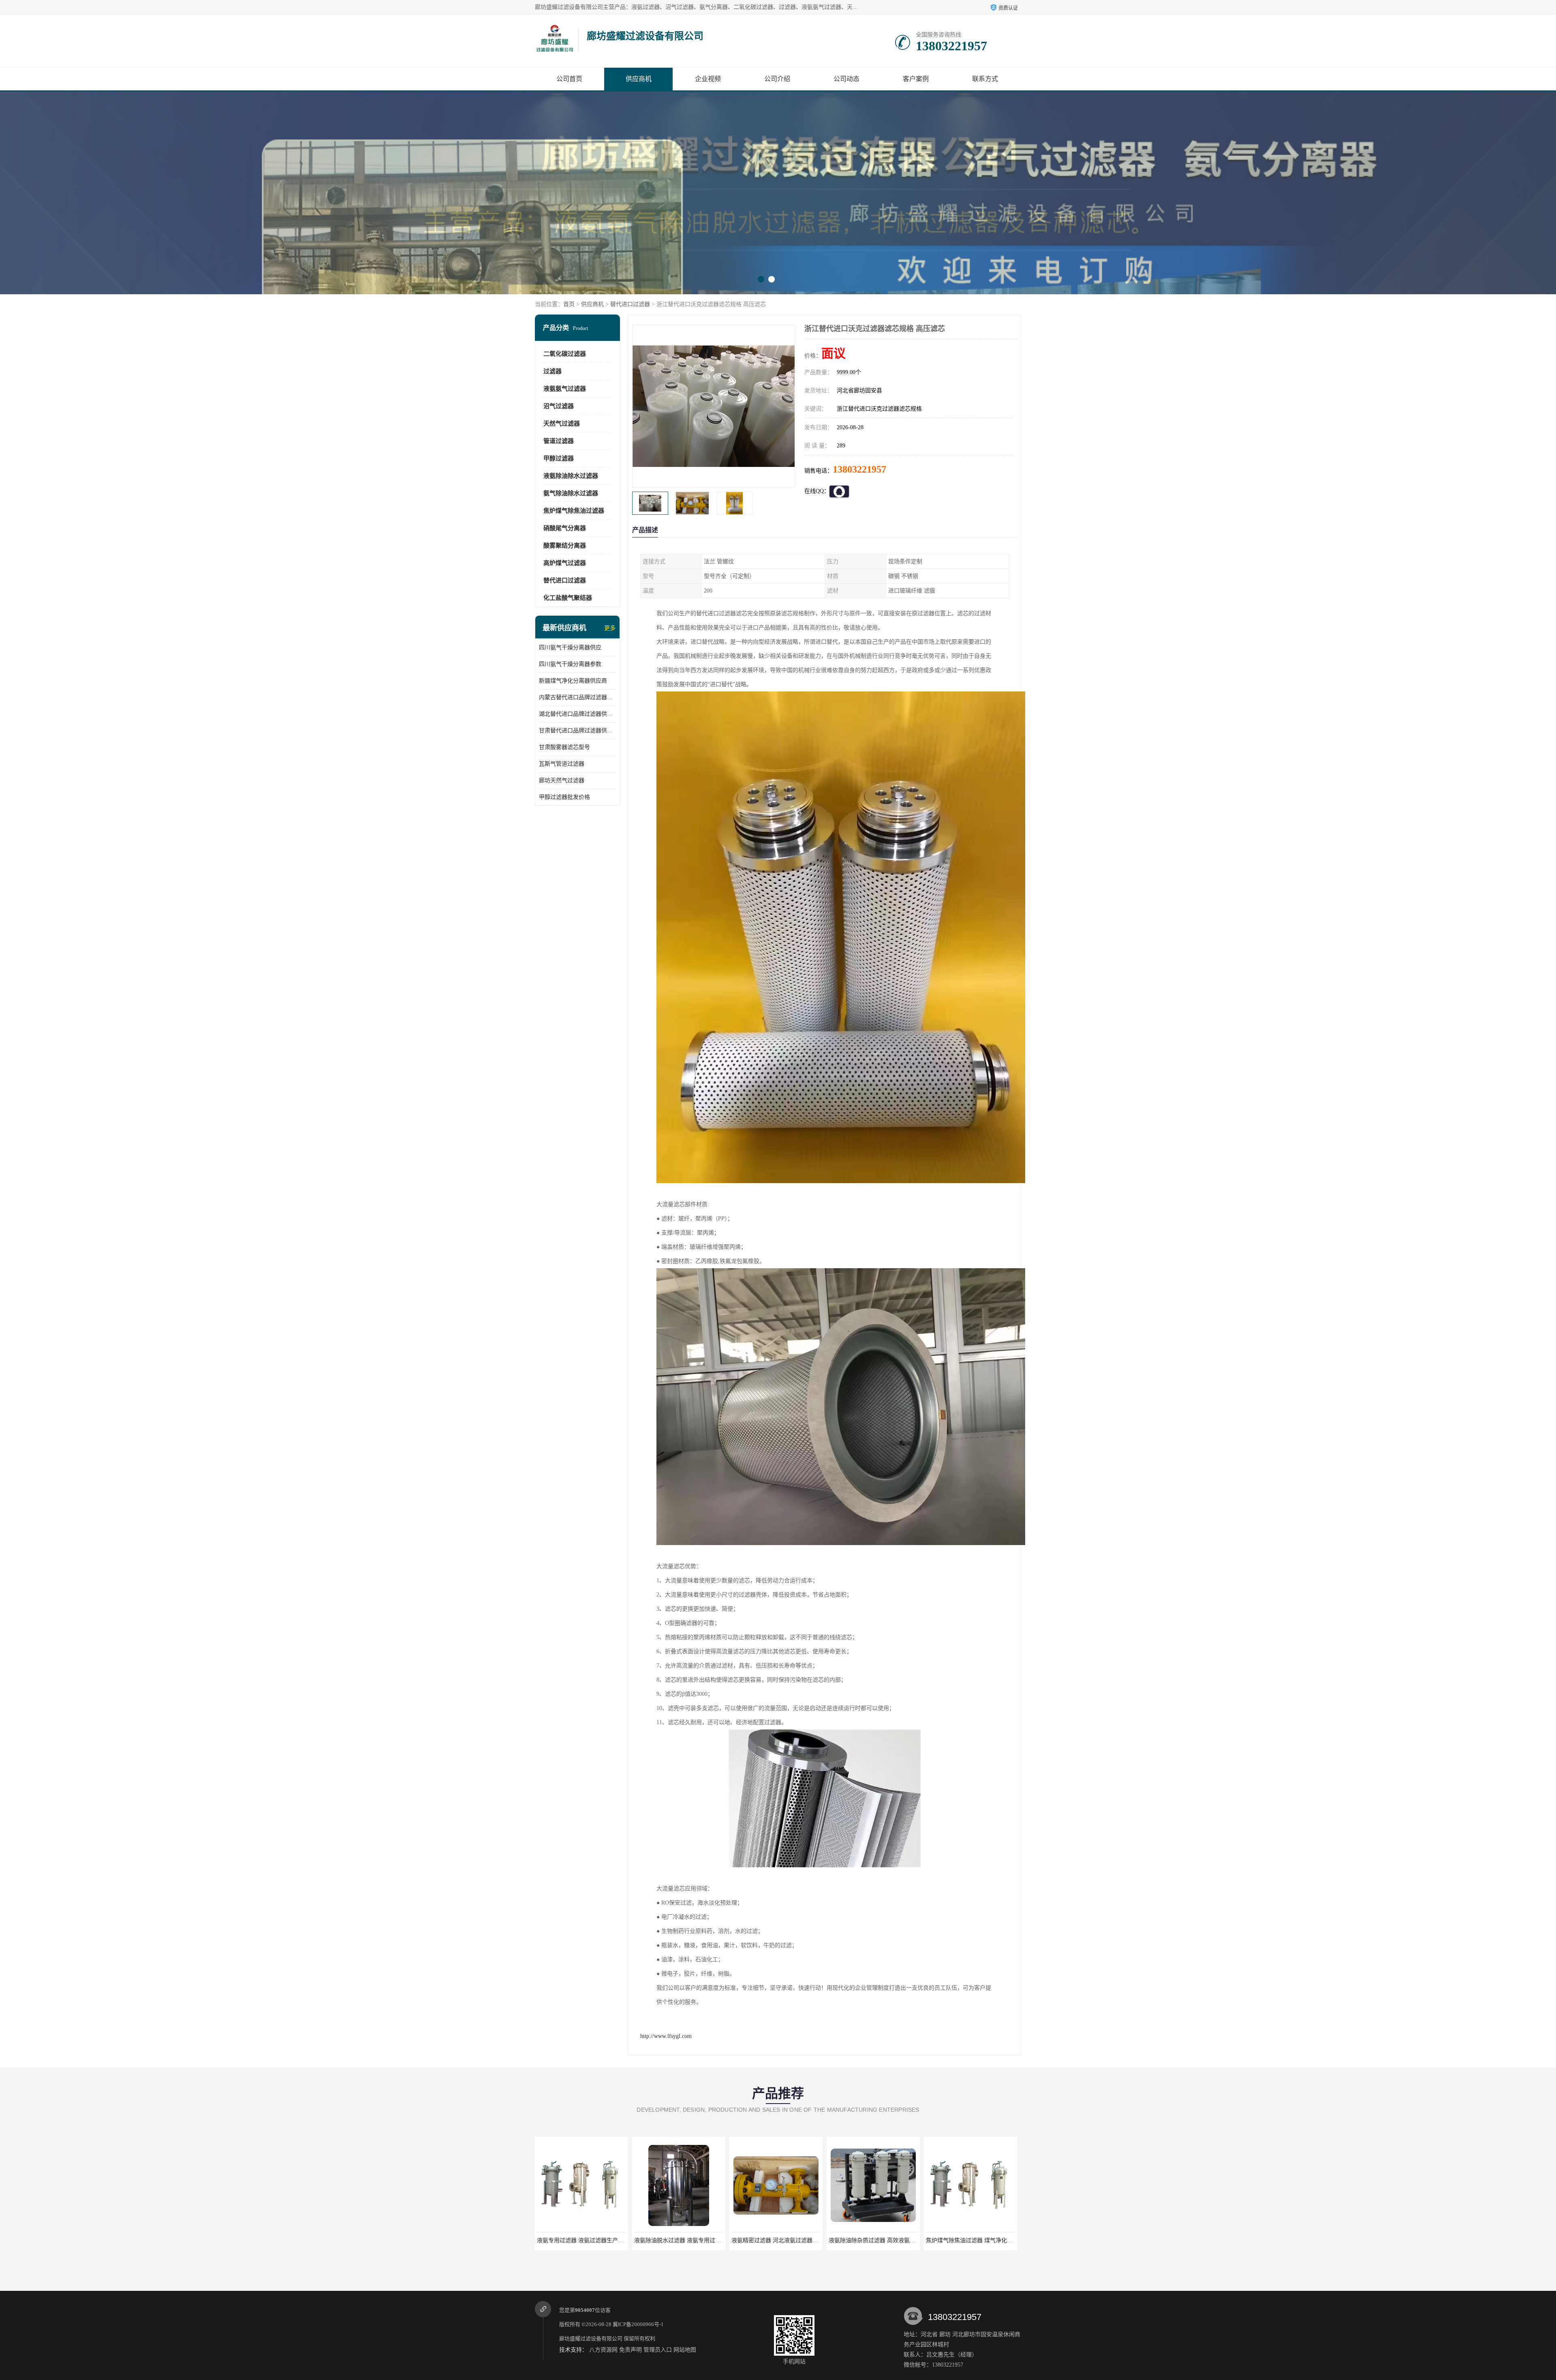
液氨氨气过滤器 (565, 389)
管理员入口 (658, 2350)
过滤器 (553, 371)
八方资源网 (603, 2350)
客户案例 (916, 79)
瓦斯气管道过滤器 (562, 764)
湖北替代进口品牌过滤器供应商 (577, 714)
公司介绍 (777, 79)
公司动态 (846, 79)
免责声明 (631, 2350)
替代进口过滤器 (630, 304)
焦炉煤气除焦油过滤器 (574, 511)
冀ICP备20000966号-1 (638, 2324)
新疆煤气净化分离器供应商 (573, 681)
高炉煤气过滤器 (565, 563)
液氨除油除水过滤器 (571, 476)
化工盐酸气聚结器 (568, 598)
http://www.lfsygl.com (666, 2036)
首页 (569, 304)
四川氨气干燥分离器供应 (570, 647)
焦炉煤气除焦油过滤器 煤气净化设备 (778, 2240)
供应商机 (639, 79)
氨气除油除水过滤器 (571, 493)
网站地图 (685, 2350)
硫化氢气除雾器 (873, 2240)
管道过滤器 (559, 441)
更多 (610, 628)
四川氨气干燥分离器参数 (570, 664)
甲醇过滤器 (559, 458)
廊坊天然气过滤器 (562, 780)
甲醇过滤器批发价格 (564, 797)
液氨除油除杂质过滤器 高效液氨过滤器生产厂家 (695, 2240)
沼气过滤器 (559, 406)
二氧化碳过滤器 (565, 354)
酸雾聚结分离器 (565, 546)
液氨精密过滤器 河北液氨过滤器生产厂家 (589, 2240)
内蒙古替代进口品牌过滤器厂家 (577, 697)
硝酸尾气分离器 (565, 528)
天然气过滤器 (562, 424)
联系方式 (985, 79)
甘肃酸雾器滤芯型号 (564, 747)
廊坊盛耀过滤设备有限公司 (591, 2338)
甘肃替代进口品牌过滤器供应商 (577, 731)
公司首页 (569, 79)
